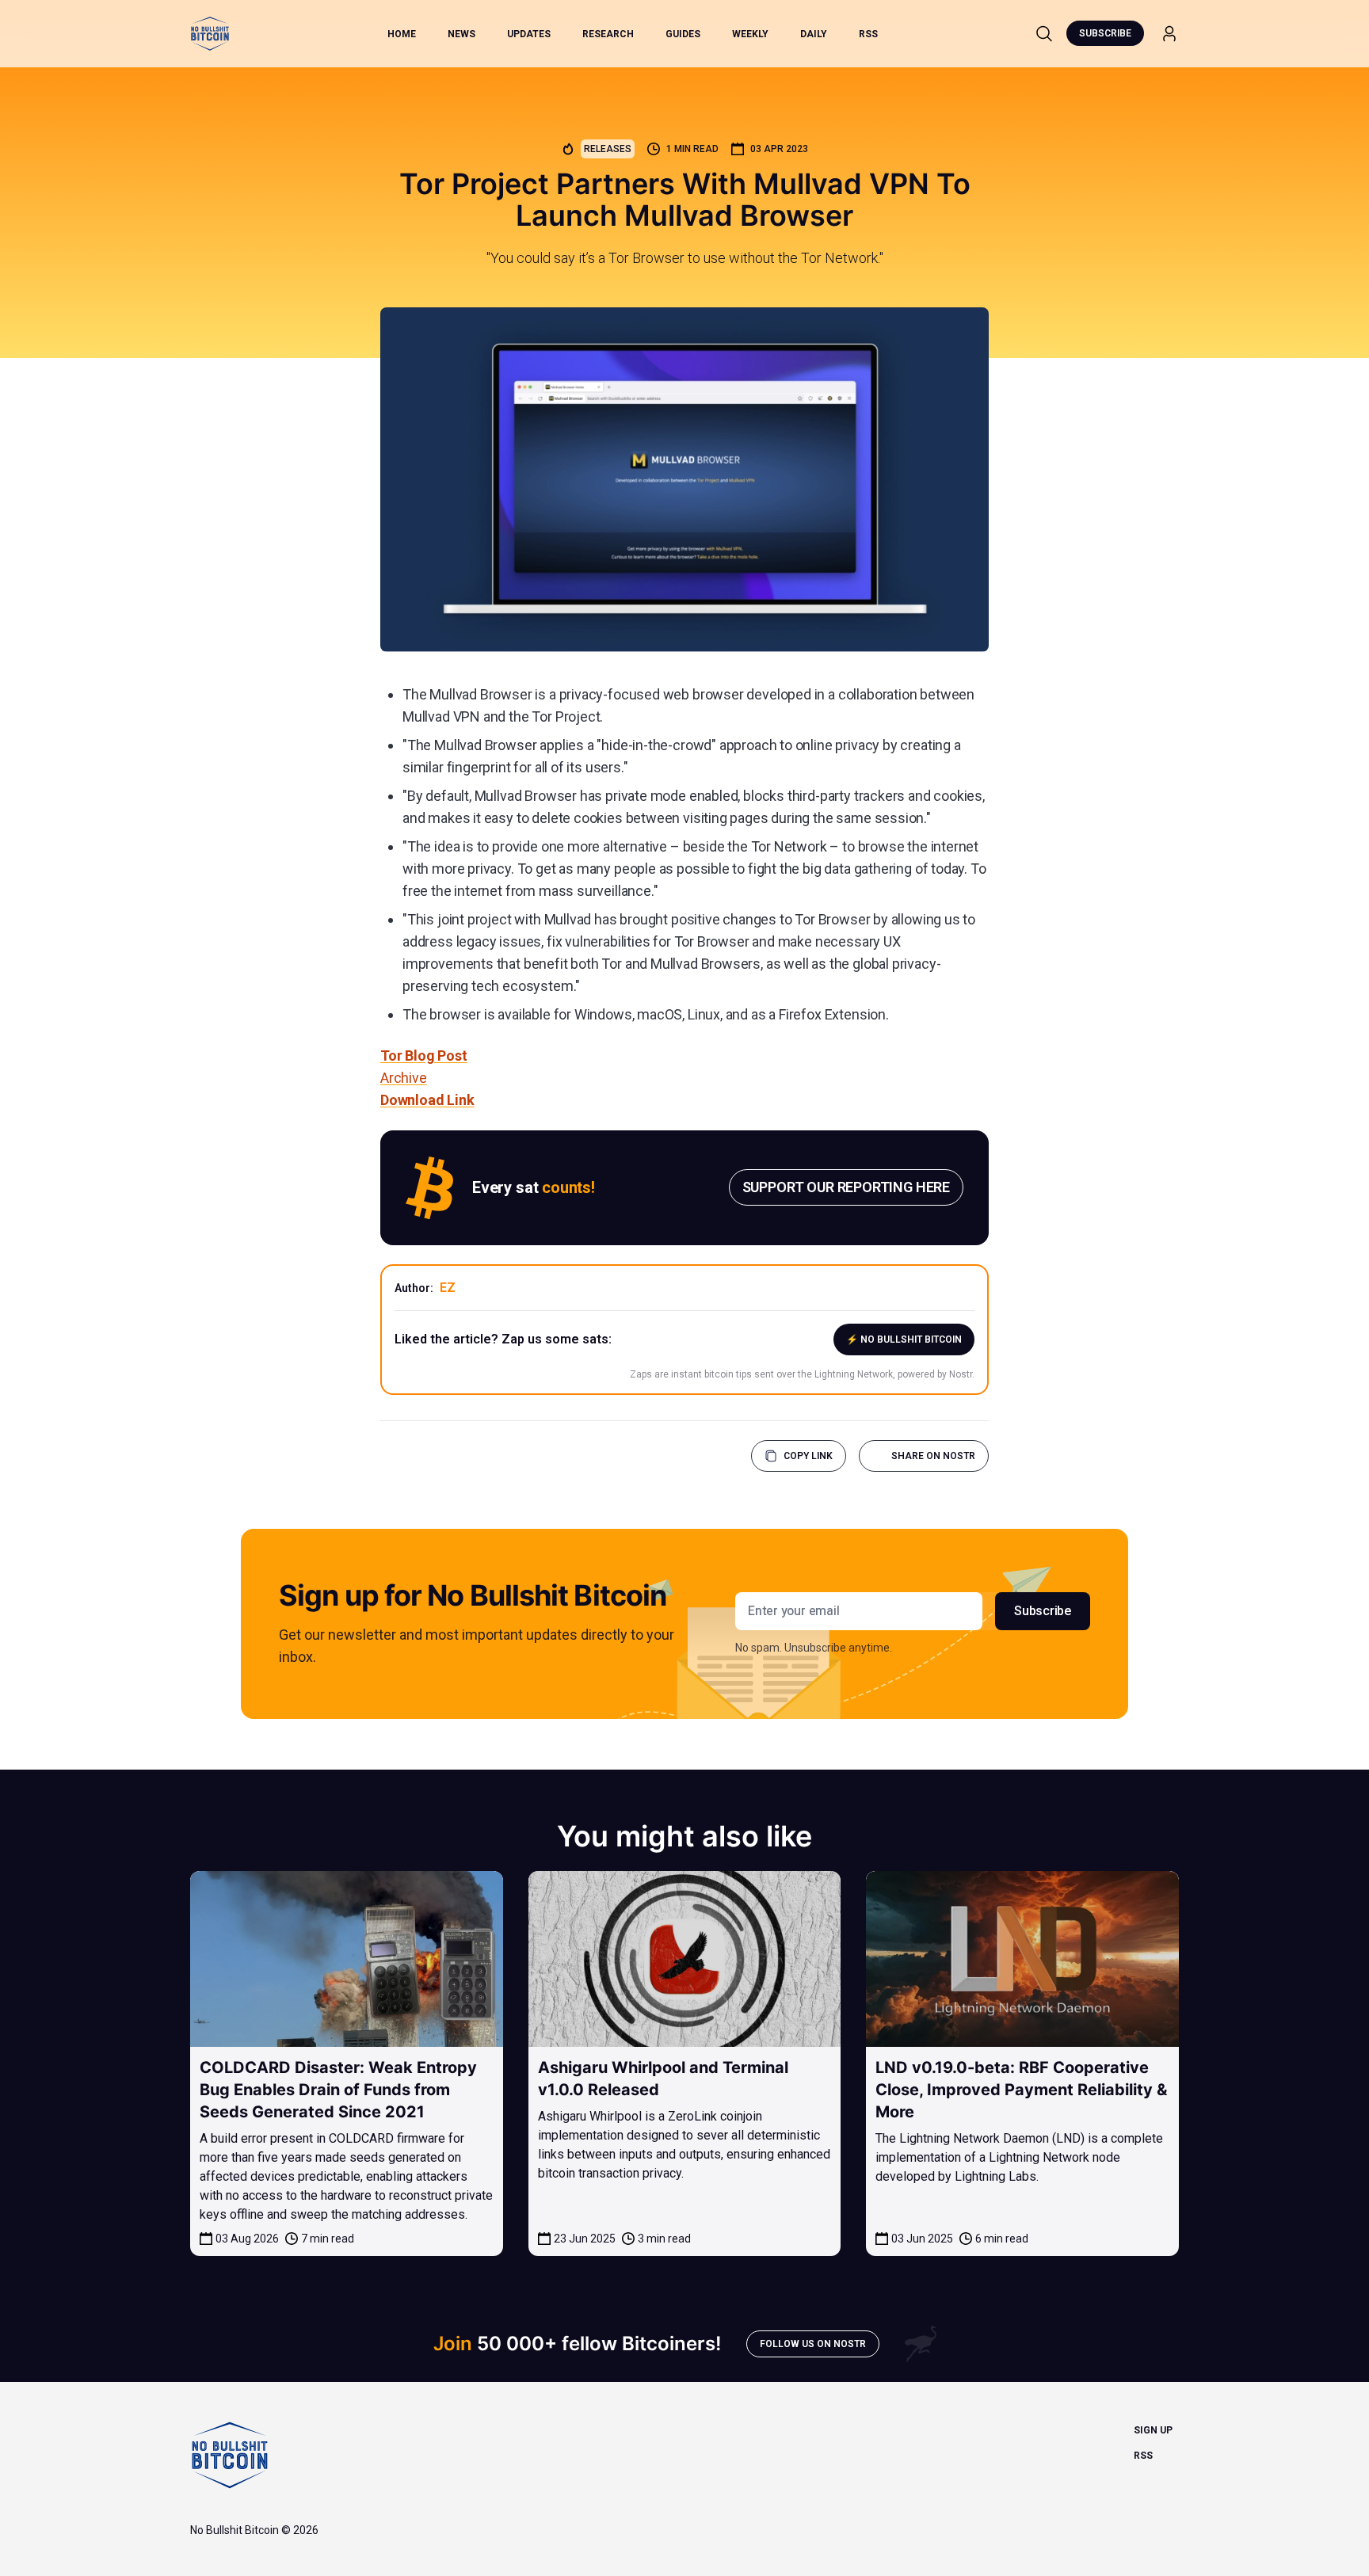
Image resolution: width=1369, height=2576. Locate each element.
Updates (529, 34)
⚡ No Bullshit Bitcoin (904, 1339)
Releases (608, 149)
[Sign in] (1169, 34)
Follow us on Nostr (813, 2344)
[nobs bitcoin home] (210, 34)
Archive (404, 1078)
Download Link (427, 1100)
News (461, 34)
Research (608, 34)
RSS (868, 34)
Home (402, 34)
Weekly (750, 34)
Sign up (1153, 2430)
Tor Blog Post (424, 1056)
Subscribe (1105, 33)
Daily (814, 34)
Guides (683, 34)
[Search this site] (1044, 33)
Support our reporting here (846, 1187)
